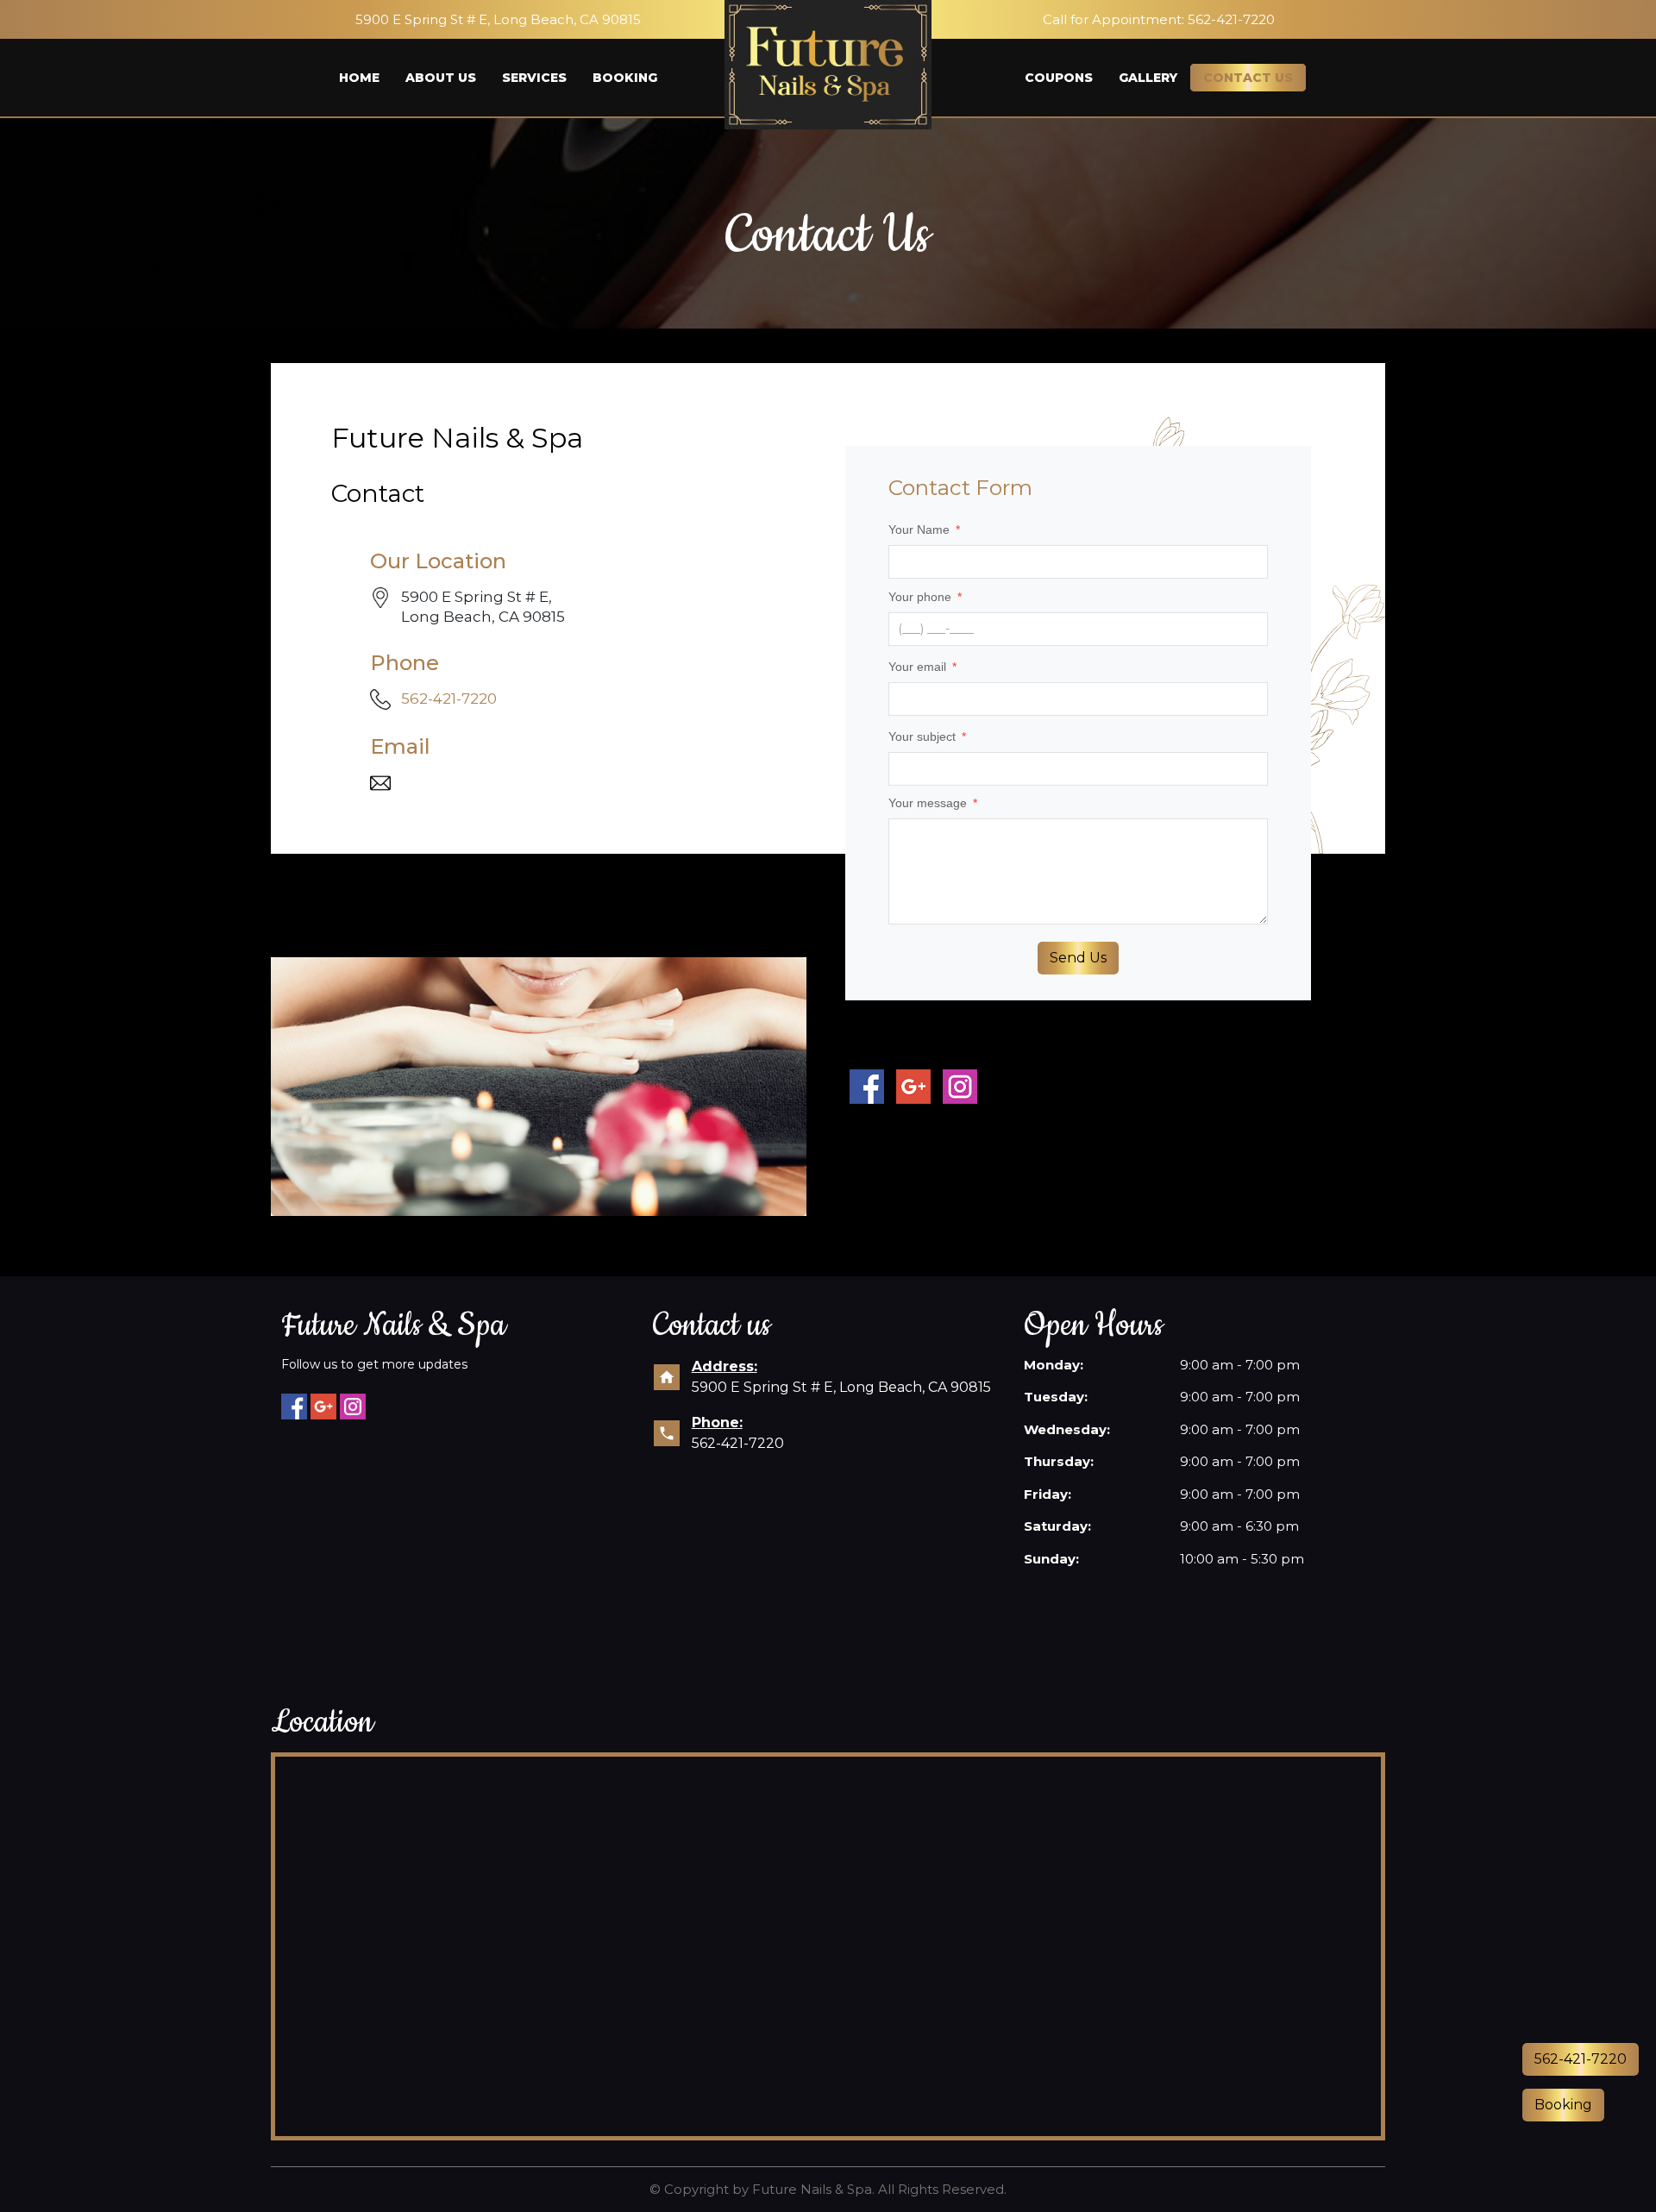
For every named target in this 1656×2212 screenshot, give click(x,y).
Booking (625, 78)
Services (534, 78)
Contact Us (1248, 78)
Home (359, 78)
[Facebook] (294, 1407)
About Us (441, 78)
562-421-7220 (449, 699)
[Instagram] (353, 1407)
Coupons (1059, 78)
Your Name (924, 530)
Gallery (1148, 78)
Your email (922, 667)
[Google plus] (323, 1407)
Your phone (925, 597)
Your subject (927, 736)
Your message (933, 803)
